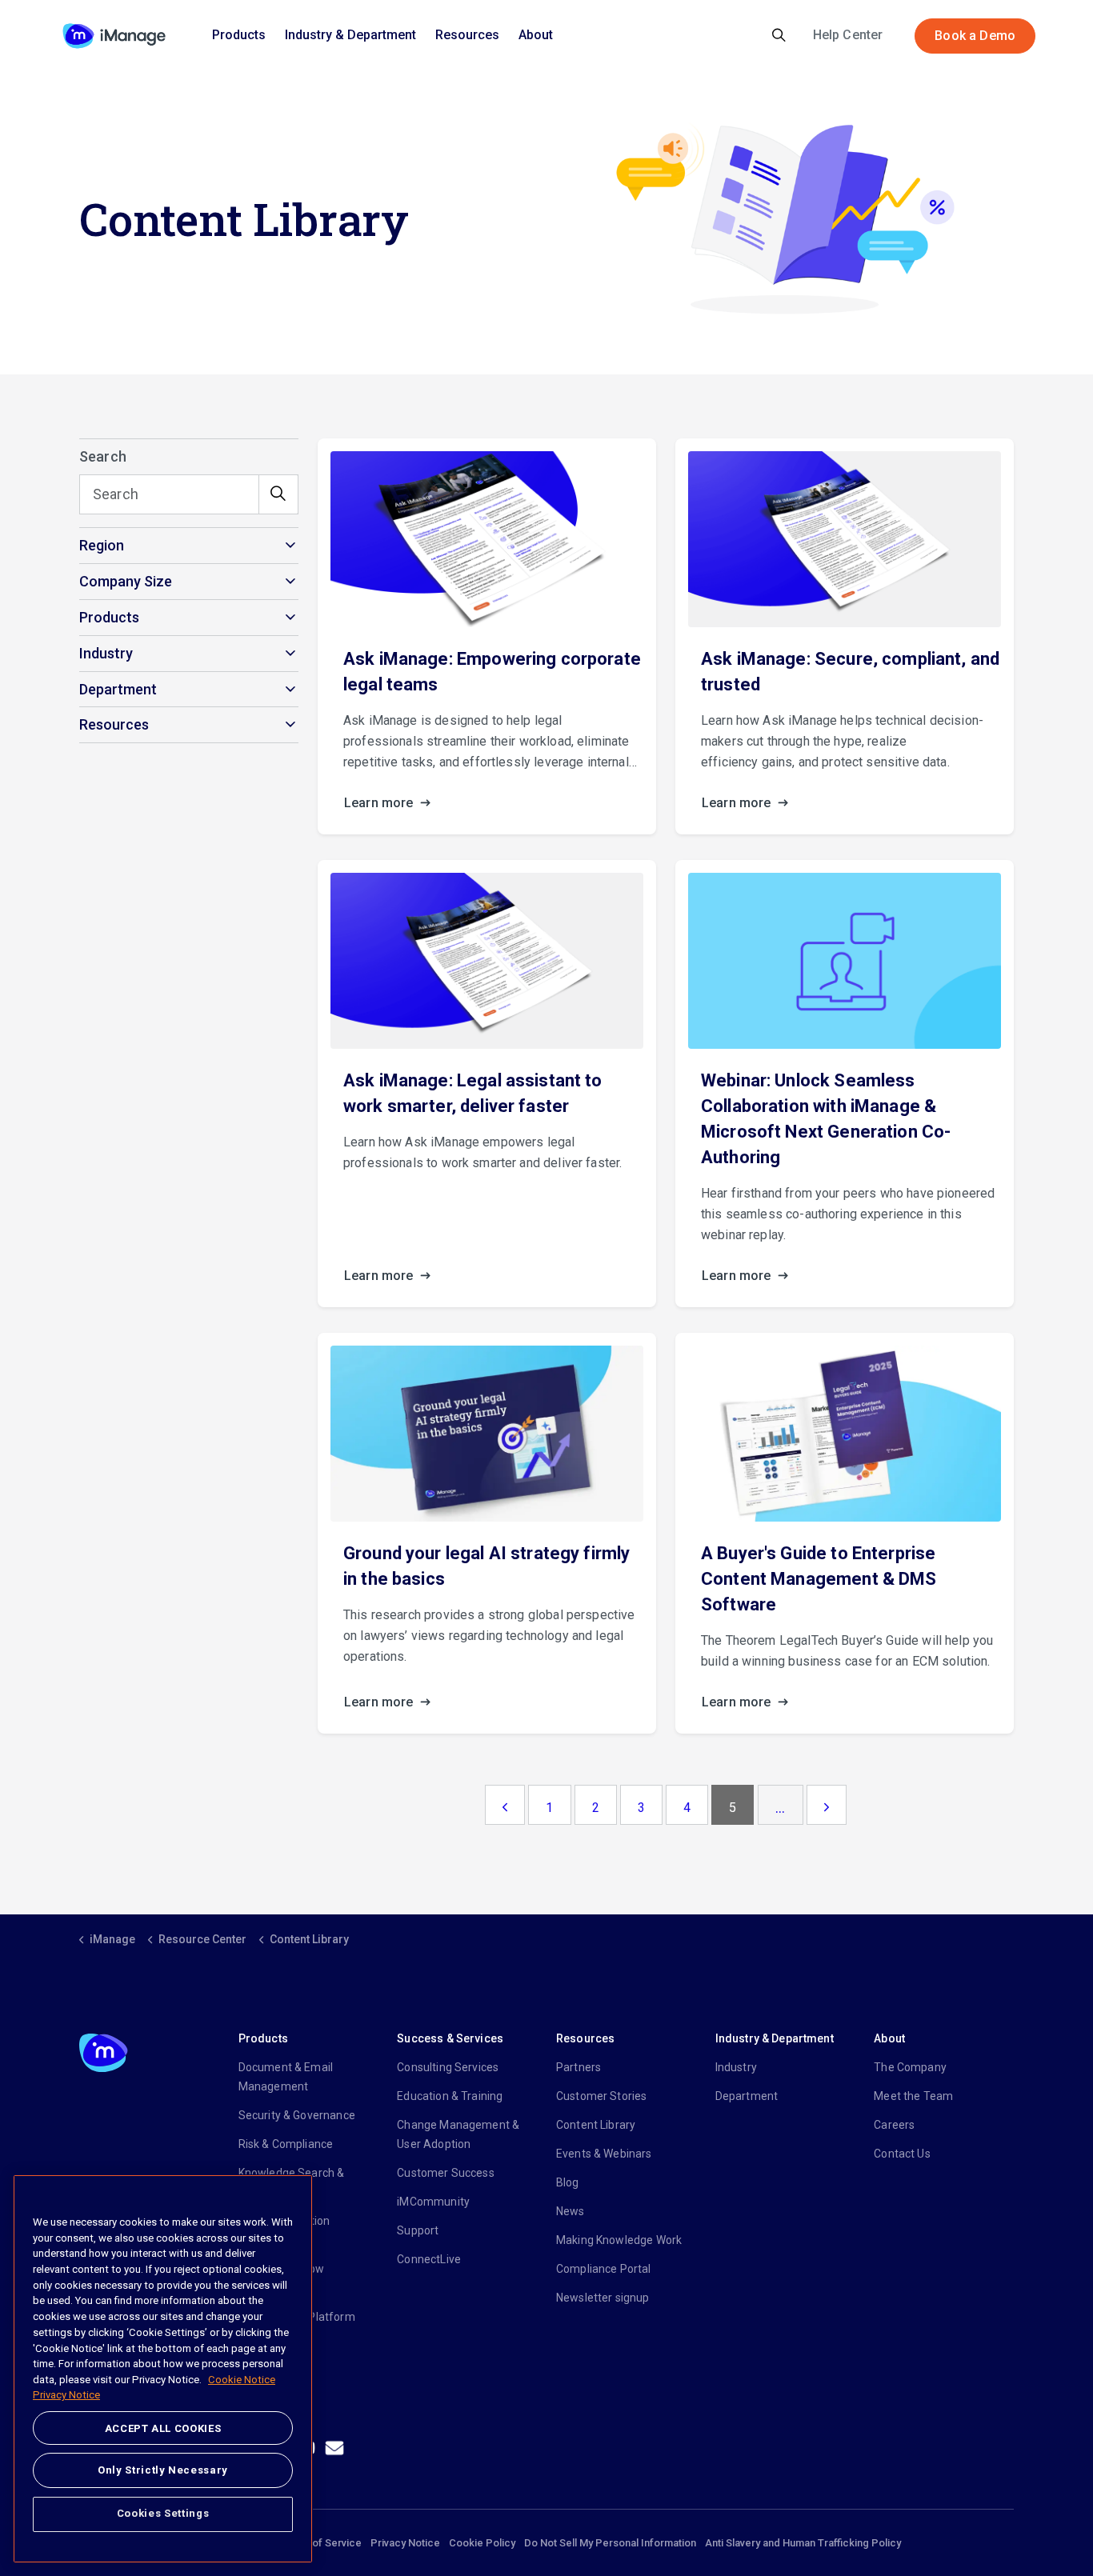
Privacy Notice (405, 2543)
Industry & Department (350, 35)
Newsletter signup (603, 2298)
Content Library (596, 2125)
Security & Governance (297, 2115)
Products (239, 35)
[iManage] (114, 36)
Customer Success (445, 2173)
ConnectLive (429, 2259)
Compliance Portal (604, 2269)
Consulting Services (448, 2067)
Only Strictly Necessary (163, 2470)
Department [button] (118, 689)
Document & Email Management (286, 2077)
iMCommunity (433, 2202)
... (780, 1808)
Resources (467, 35)
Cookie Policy (482, 2543)
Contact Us (902, 2154)
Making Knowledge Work (619, 2240)
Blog (568, 2182)
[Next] (827, 1805)
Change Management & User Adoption (458, 2134)
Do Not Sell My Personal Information (610, 2543)
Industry (736, 2067)
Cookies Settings (163, 2513)
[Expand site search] (779, 36)
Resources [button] (114, 724)
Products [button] (109, 617)
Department (747, 2096)
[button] (278, 494)
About (536, 35)
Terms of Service (320, 2543)
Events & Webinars (604, 2154)
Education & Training (450, 2096)
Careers (894, 2125)
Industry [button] (106, 653)
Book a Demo (975, 36)
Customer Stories (601, 2096)
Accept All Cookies (163, 2428)
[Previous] (505, 1805)
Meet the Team (913, 2096)
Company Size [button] (126, 581)
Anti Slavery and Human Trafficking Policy (803, 2543)
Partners (579, 2067)
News (571, 2211)
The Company (910, 2067)
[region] (163, 2369)
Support (418, 2230)
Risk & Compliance (286, 2144)
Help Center (848, 35)
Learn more (380, 803)
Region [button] (102, 545)
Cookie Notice (242, 2380)
